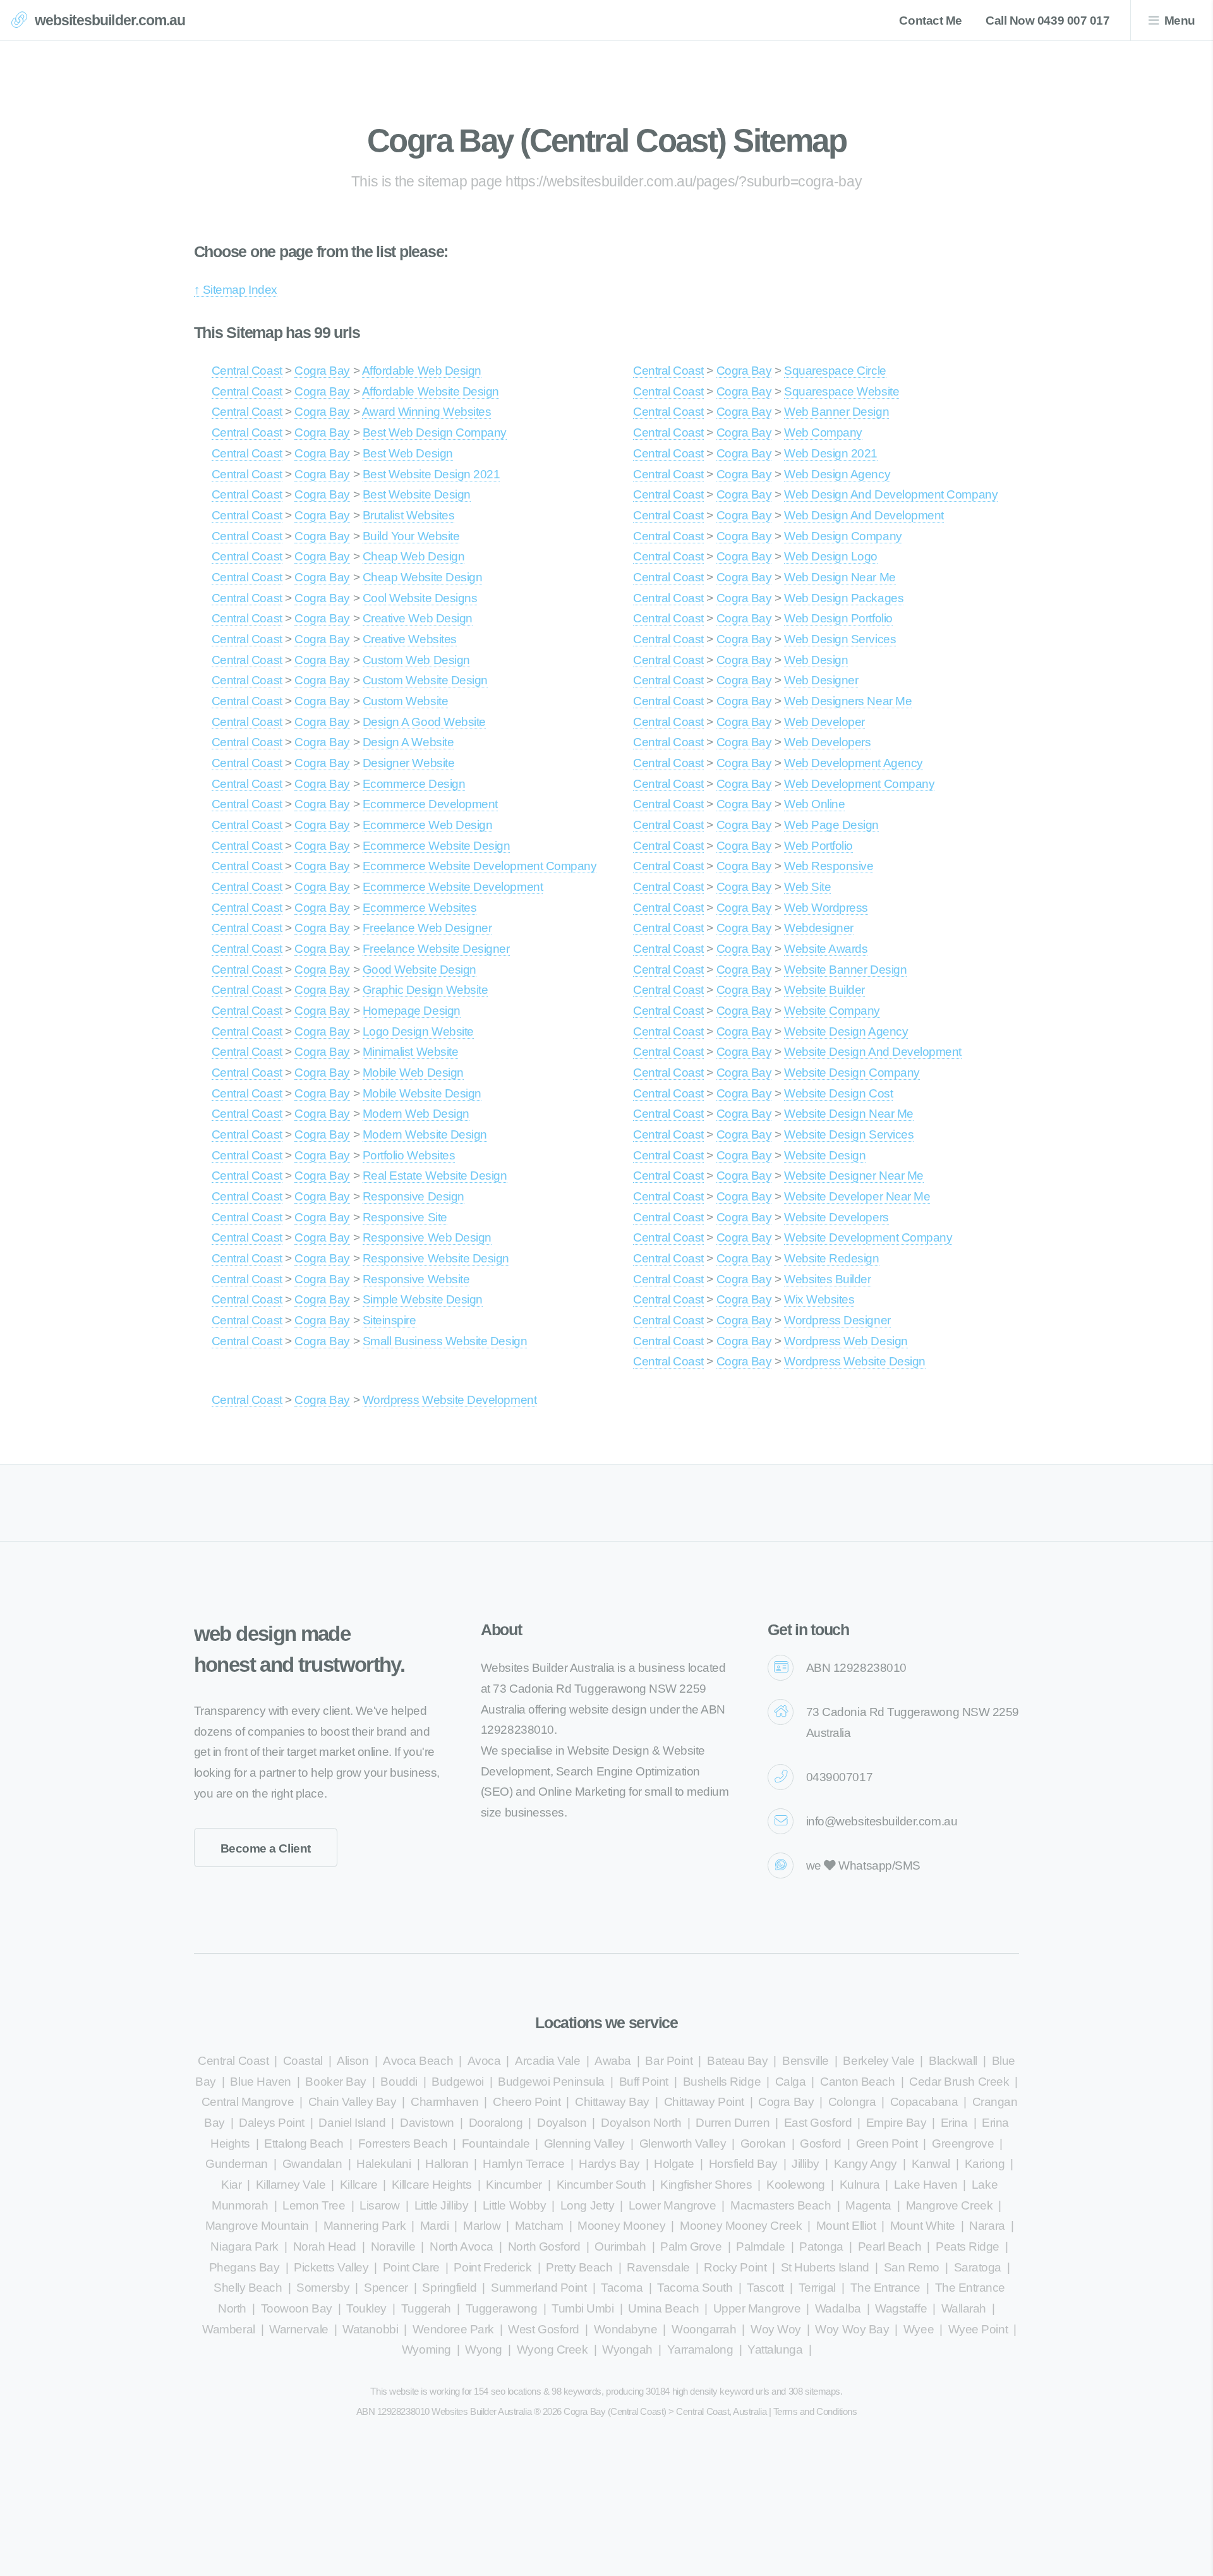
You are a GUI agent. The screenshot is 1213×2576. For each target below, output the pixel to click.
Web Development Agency (854, 763)
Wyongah (627, 2349)
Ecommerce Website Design (437, 846)
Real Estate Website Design (435, 1176)
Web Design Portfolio (838, 618)
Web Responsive (829, 866)
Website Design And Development (873, 1052)
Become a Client (266, 1848)
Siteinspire (389, 1320)
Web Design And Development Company (891, 494)
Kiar (231, 2185)
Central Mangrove (248, 2102)
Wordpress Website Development (450, 1400)
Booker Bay (335, 2082)
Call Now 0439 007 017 (1047, 21)
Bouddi (399, 2082)
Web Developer (824, 722)
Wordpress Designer (837, 1320)
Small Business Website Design (445, 1341)
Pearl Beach (890, 2246)
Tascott (765, 2288)
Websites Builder (828, 1279)
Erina (954, 2123)
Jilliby (806, 2164)
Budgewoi (457, 2082)
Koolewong (796, 2185)
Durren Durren (733, 2123)
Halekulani (383, 2164)
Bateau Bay (737, 2061)
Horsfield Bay (743, 2164)
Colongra (852, 2102)
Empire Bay (896, 2123)
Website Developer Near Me (857, 1196)
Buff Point (644, 2082)
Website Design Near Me (849, 1114)
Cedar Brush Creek (959, 2082)
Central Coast (247, 371)
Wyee (919, 2329)
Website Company (832, 1011)
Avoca (484, 2061)
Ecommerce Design (414, 784)
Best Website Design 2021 (431, 474)
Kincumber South (601, 2185)
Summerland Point (539, 2288)
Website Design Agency (846, 1031)
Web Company (823, 432)
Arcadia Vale (547, 2061)
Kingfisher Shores (706, 2185)
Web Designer (821, 680)
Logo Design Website (418, 1031)
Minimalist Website (411, 1052)
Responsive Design (413, 1196)
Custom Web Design (416, 660)
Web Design (816, 660)
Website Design (825, 1155)
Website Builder (824, 990)
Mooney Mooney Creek (741, 2226)
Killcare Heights (432, 2185)
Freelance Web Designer (427, 928)
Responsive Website (416, 1279)
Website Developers (836, 1217)
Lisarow (380, 2205)
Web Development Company (859, 784)
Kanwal (931, 2164)
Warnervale (299, 2329)
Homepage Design (412, 1011)
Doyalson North (641, 2123)
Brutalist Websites (409, 515)
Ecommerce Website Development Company (480, 866)
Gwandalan (312, 2164)
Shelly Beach (248, 2288)
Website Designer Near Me (854, 1176)
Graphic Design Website (425, 990)
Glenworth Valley (683, 2144)
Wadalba (838, 2308)
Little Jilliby (441, 2205)
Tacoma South (695, 2288)
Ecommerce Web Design (428, 825)
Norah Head (325, 2246)
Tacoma (622, 2288)
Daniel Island (352, 2123)
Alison (353, 2061)
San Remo (912, 2267)
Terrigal (817, 2288)
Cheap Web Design (414, 556)
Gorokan (763, 2144)
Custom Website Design (425, 680)
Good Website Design (419, 970)
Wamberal (228, 2329)
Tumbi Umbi (582, 2308)
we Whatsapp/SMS (863, 1865)
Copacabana (924, 2102)
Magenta (868, 2205)
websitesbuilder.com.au (110, 20)
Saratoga (978, 2267)
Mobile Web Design (413, 1073)
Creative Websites (410, 639)
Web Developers (827, 742)
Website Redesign (832, 1258)
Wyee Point (978, 2329)
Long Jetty (587, 2205)
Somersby (323, 2288)
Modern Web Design (416, 1114)
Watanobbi (370, 2329)
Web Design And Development (864, 515)
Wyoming (426, 2349)
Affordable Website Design (431, 391)
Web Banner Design (836, 412)
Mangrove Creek (949, 2205)
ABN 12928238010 (856, 1668)
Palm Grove (691, 2246)
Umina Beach (663, 2308)
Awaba (613, 2061)
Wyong (484, 2349)
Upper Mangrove (757, 2308)
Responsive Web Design (427, 1237)
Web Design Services (840, 639)
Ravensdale (658, 2267)
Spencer (386, 2288)
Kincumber (514, 2185)
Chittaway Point (704, 2102)
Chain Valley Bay (353, 2102)
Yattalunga (775, 2349)
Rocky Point (735, 2267)
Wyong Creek (552, 2349)
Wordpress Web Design (846, 1341)
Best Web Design (408, 453)
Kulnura (860, 2185)
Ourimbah (620, 2246)
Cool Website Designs (420, 598)
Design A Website (408, 742)
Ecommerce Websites (420, 908)
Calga (791, 2082)
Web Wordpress (826, 908)
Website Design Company (852, 1073)
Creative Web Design (418, 618)
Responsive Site (405, 1217)
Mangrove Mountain (257, 2226)
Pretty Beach (579, 2267)
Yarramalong (700, 2349)
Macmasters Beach (781, 2205)
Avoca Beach (418, 2061)
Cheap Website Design (423, 577)
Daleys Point (271, 2123)
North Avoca (462, 2246)
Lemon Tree (314, 2205)
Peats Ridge (968, 2246)
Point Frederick (492, 2267)
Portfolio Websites (409, 1155)
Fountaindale (496, 2144)
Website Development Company (868, 1237)
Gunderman (237, 2164)
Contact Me (930, 21)
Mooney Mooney (621, 2226)
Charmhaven (444, 2102)
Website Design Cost (838, 1093)
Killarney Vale (291, 2185)
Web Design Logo (831, 556)
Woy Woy (776, 2329)
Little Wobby (514, 2205)
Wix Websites (819, 1299)
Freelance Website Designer (436, 949)
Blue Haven (260, 2082)
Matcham (539, 2226)
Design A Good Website (424, 722)
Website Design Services (849, 1134)
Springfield (449, 2288)
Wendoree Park (453, 2329)
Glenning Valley (584, 2144)
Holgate (674, 2164)
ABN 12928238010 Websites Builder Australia (444, 2411)
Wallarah (964, 2308)
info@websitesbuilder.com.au (882, 1821)
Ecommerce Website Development (453, 887)
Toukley (366, 2308)
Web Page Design (831, 825)
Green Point (887, 2144)
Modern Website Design (425, 1134)
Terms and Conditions (815, 2411)
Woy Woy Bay (852, 2329)
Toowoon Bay (297, 2308)
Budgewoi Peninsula (551, 2082)
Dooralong (496, 2123)
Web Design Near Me (840, 577)
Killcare (359, 2185)
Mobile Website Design (422, 1093)
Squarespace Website (842, 391)
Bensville (806, 2061)
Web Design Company (843, 536)
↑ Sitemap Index (236, 290)
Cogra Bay (322, 371)
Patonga (821, 2246)
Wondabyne (626, 2329)
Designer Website (409, 763)
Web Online (814, 804)
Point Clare (411, 2267)
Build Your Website (411, 536)
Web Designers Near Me (848, 701)
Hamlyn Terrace (523, 2164)
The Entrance (885, 2288)
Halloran (447, 2164)
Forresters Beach (403, 2144)
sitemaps (823, 2391)
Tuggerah (426, 2308)
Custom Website (405, 701)
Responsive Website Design (436, 1258)
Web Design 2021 (831, 453)
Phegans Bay (244, 2267)
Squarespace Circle (835, 371)
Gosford (821, 2144)
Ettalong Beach (304, 2144)
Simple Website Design (423, 1299)
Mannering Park (365, 2226)
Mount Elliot (846, 2226)
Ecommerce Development (430, 804)
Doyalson (562, 2123)
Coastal (303, 2061)
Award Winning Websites (427, 412)
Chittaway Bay (612, 2102)
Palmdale (760, 2246)
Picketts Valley (331, 2267)
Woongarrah (704, 2329)
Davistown (427, 2123)
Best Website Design (417, 494)
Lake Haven (926, 2185)
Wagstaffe (901, 2308)
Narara (987, 2226)
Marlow (482, 2226)
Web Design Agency (837, 474)
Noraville (393, 2246)
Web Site (807, 887)
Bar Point (669, 2061)
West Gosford (543, 2329)
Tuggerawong (502, 2308)
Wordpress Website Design (855, 1361)
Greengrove (963, 2144)
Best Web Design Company (435, 432)
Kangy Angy (866, 2164)
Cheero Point (527, 2102)
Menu (1180, 21)
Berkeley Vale (878, 2061)
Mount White (923, 2226)
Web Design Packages (844, 598)
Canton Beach (857, 2082)
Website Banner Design (845, 970)
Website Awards (826, 949)
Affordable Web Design (422, 371)
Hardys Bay (609, 2164)
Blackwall (953, 2061)
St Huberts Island (825, 2267)
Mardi (435, 2226)
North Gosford (544, 2246)
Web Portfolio (818, 846)
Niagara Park (244, 2246)
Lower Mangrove (672, 2205)
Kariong (985, 2164)
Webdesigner (819, 928)
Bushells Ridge (722, 2082)
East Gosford (818, 2123)
